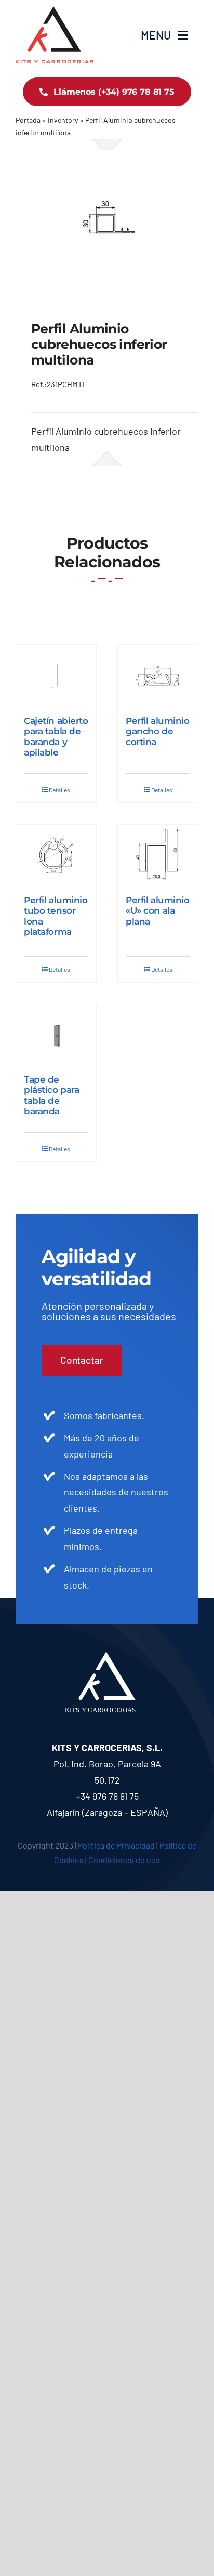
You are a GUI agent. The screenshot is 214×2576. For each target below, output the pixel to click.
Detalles (59, 790)
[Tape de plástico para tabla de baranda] (56, 1034)
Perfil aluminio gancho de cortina (158, 731)
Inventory (63, 120)
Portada (28, 120)
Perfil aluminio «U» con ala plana (158, 911)
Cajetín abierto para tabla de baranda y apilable (56, 737)
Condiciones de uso (124, 1860)
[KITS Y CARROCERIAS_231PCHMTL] (107, 218)
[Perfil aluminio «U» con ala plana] (158, 855)
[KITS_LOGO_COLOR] (55, 11)
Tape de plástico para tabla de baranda (51, 1095)
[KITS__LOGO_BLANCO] (107, 1656)
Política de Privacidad (116, 1845)
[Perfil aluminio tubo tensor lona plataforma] (56, 855)
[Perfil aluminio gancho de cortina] (158, 675)
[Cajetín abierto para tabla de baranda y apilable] (56, 675)
